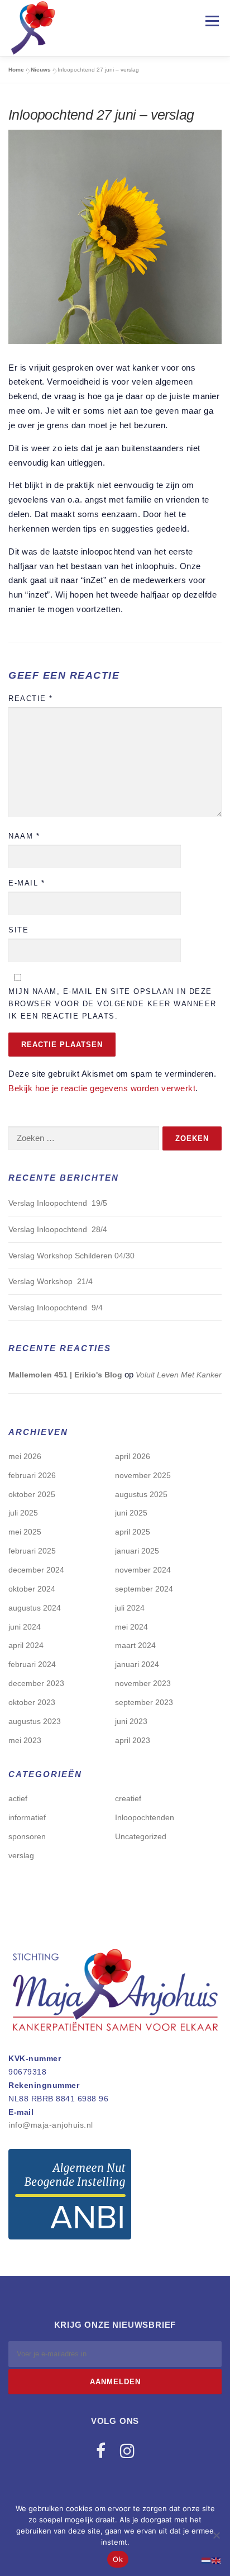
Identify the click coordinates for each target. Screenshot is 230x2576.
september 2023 (144, 1702)
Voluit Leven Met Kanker (179, 1375)
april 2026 (133, 1456)
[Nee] (216, 2535)
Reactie (31, 699)
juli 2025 (23, 1513)
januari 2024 (137, 1664)
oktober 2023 (32, 1702)
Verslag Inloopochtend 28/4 (58, 1229)
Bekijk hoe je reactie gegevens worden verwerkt (102, 1088)
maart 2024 (135, 1645)
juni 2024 (25, 1627)
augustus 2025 (141, 1494)
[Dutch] (207, 2560)
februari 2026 (32, 1475)
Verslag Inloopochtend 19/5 (58, 1203)
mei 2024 (131, 1627)
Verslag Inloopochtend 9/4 (56, 1308)
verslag (21, 1855)
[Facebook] (101, 2451)
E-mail (27, 883)
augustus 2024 (35, 1608)
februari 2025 (32, 1551)
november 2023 (143, 1683)
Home (16, 70)
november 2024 (143, 1570)
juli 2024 (130, 1608)
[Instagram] (127, 2451)
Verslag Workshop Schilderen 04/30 (71, 1256)
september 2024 (144, 1589)
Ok (118, 2559)
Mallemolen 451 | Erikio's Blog (65, 1375)
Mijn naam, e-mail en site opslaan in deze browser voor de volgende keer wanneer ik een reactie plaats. (112, 1004)
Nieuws (41, 70)
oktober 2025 (32, 1494)
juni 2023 (131, 1721)
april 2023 (133, 1740)
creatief (128, 1798)
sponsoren (27, 1836)
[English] (217, 2560)
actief (18, 1798)
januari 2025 (137, 1551)
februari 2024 (32, 1664)
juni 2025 (131, 1513)
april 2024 (26, 1645)
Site (18, 930)
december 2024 (36, 1570)
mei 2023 (25, 1740)
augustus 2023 (35, 1721)
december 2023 (36, 1683)
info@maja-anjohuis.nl (51, 2125)
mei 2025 (25, 1532)
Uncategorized (141, 1836)
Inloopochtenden (145, 1817)
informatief (27, 1817)
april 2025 (133, 1532)
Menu (212, 21)
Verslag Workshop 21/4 (51, 1281)
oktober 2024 (32, 1589)
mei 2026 (25, 1456)
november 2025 (143, 1475)
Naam (24, 836)
